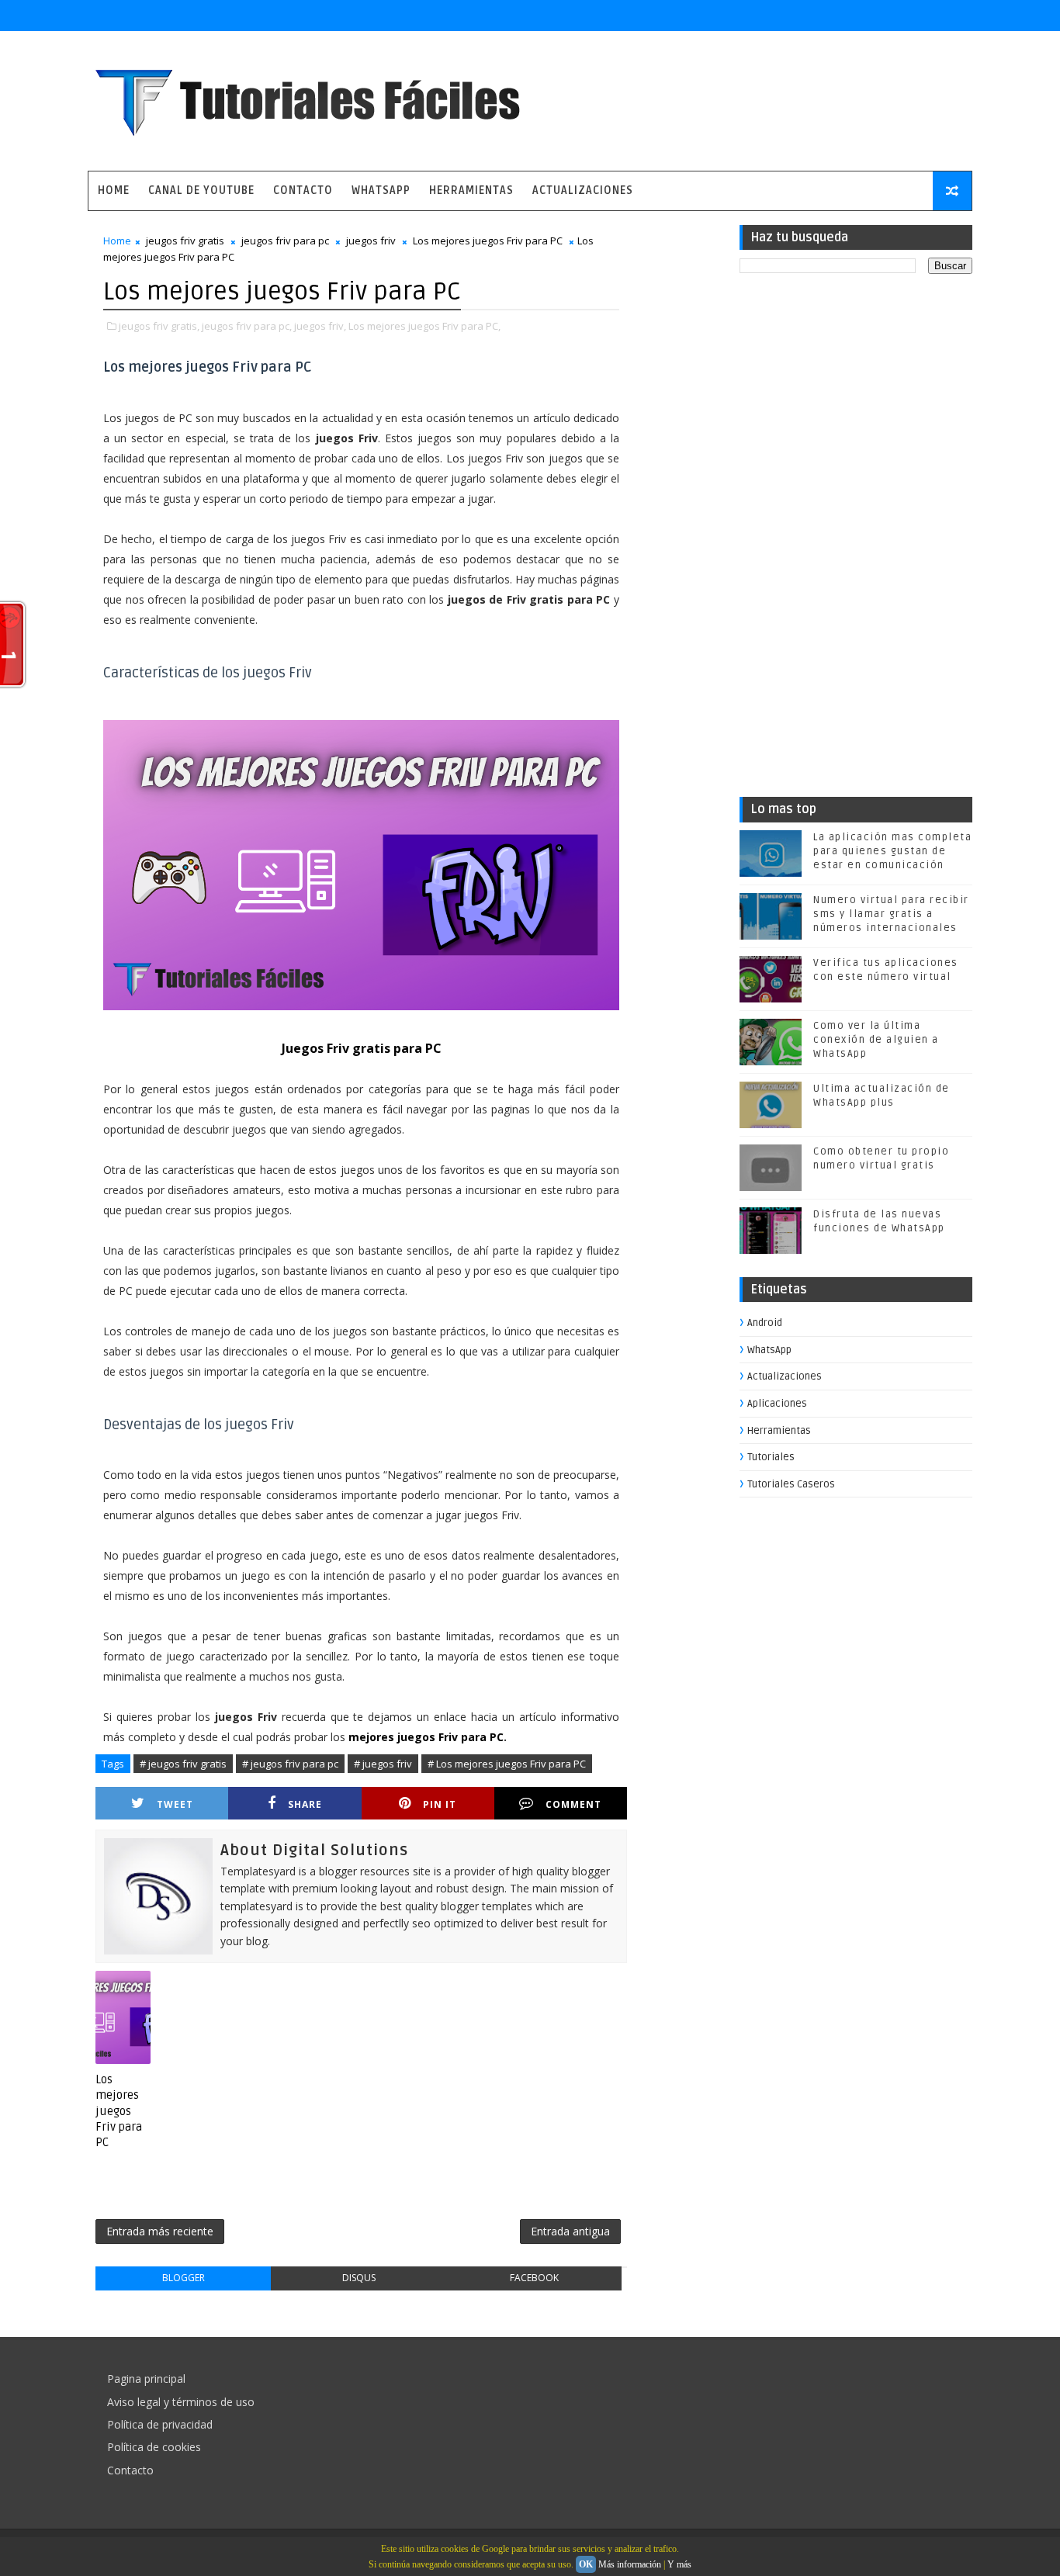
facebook (534, 2278)
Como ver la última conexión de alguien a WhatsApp (876, 1040)
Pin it (440, 1804)
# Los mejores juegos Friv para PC (507, 1764)
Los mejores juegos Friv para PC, (424, 326)
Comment (573, 1804)
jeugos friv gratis (185, 241)
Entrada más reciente (160, 2231)
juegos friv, (320, 326)
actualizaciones (785, 1376)
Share (305, 1804)
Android (765, 1323)
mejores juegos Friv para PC (426, 1737)
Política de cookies (154, 2447)
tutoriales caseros (791, 1484)
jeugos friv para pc (285, 241)
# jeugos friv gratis (183, 1764)
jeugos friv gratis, (159, 326)
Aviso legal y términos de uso (181, 2402)
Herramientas (471, 190)
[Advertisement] (856, 541)
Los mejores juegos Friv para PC (488, 241)
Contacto (303, 190)
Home (114, 190)
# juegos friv (383, 1764)
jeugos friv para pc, (247, 326)
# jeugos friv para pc (290, 1764)
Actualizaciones (583, 190)
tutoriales (771, 1457)
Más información (630, 2564)
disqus (359, 2278)
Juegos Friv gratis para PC (362, 1048)
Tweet (175, 1804)
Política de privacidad (160, 2424)
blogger (184, 2278)
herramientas (779, 1431)
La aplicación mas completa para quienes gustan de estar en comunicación (892, 851)
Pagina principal (146, 2379)
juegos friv (371, 241)
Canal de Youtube (201, 190)
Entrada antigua (570, 2231)
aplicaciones (777, 1404)
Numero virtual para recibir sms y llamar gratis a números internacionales (891, 914)
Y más (679, 2564)
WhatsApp (381, 190)
